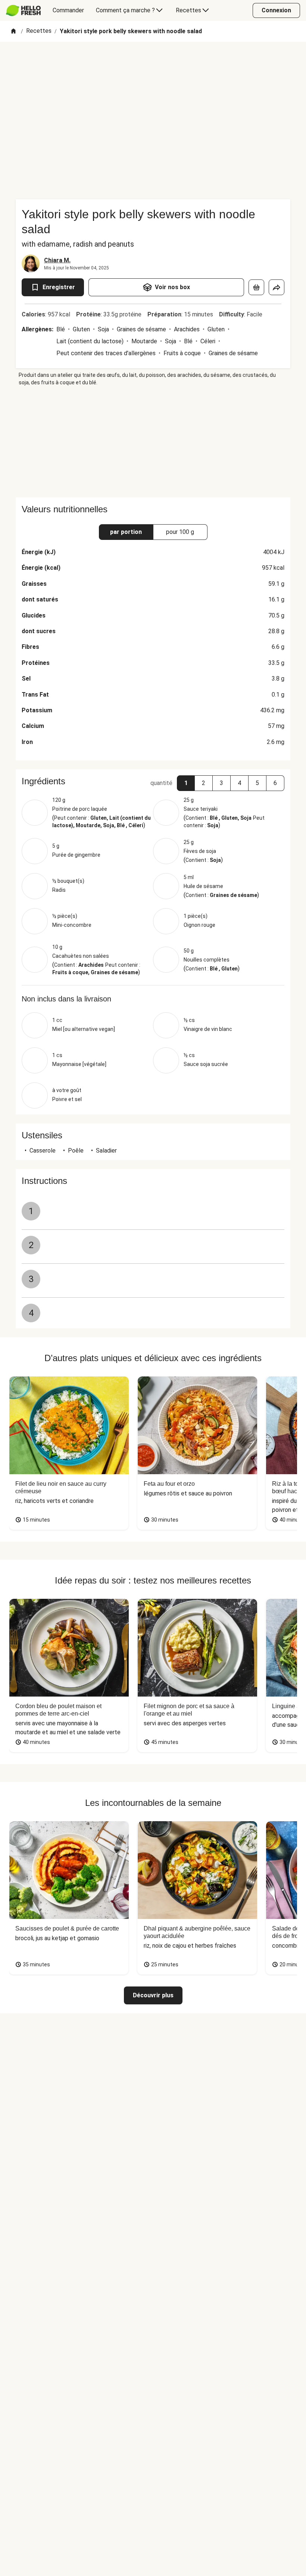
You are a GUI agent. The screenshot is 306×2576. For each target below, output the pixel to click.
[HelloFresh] (23, 10)
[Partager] (277, 287)
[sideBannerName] (153, 442)
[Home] (13, 32)
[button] (186, 783)
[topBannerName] (153, 63)
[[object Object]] (256, 287)
